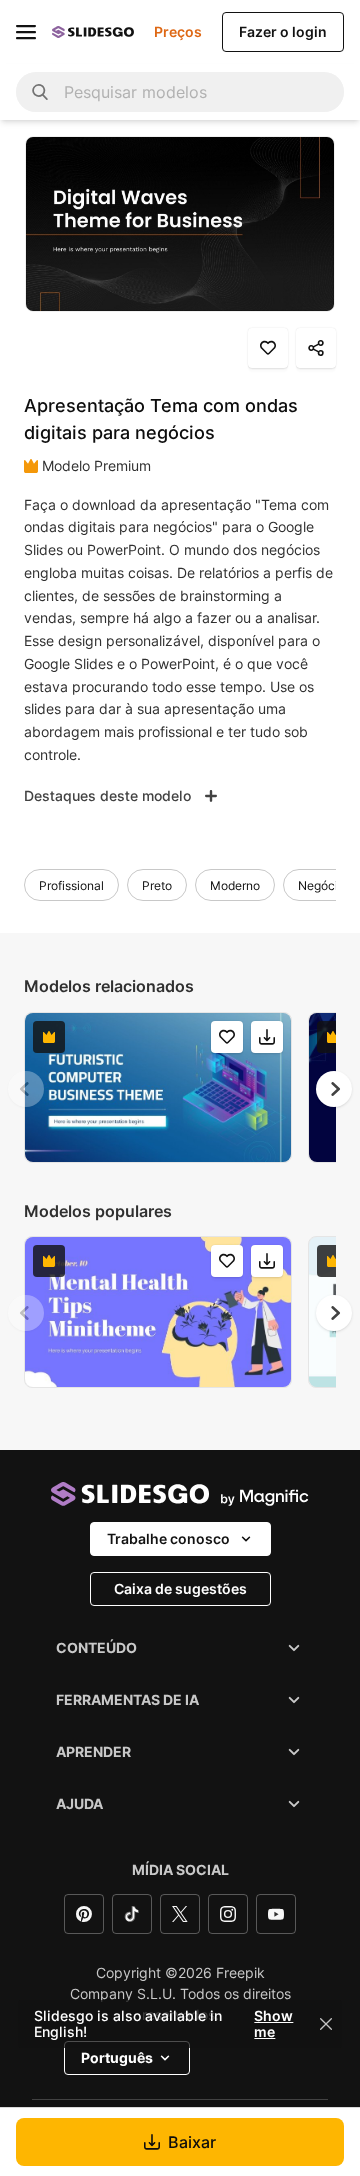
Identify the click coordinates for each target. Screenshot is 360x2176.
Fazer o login (283, 31)
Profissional (71, 885)
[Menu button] (26, 32)
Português (117, 2057)
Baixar (192, 2142)
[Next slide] (334, 1089)
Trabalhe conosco (168, 1538)
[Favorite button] (268, 348)
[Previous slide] (26, 1089)
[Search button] (40, 92)
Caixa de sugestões (180, 1588)
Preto (157, 885)
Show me (273, 2024)
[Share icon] (316, 348)
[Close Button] (326, 2024)
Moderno (235, 885)
